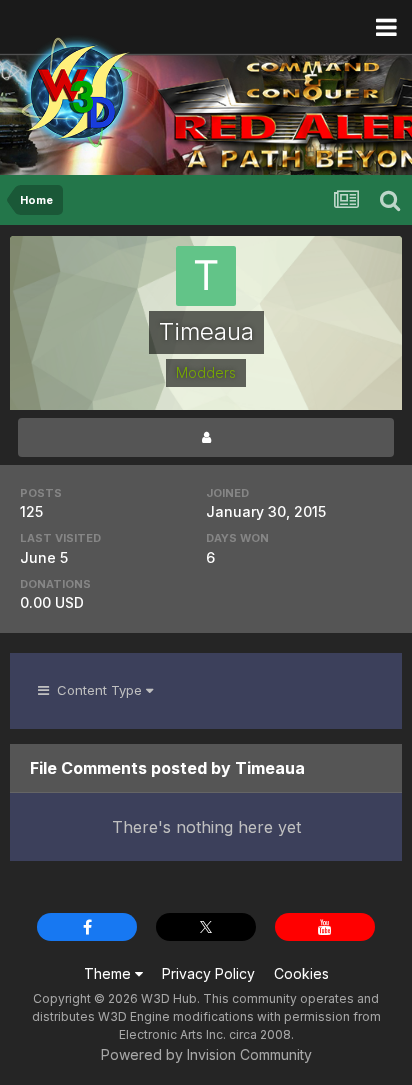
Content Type (97, 690)
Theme (109, 973)
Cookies (301, 973)
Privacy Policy (208, 973)
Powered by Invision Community (206, 1054)
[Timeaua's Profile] (206, 437)
